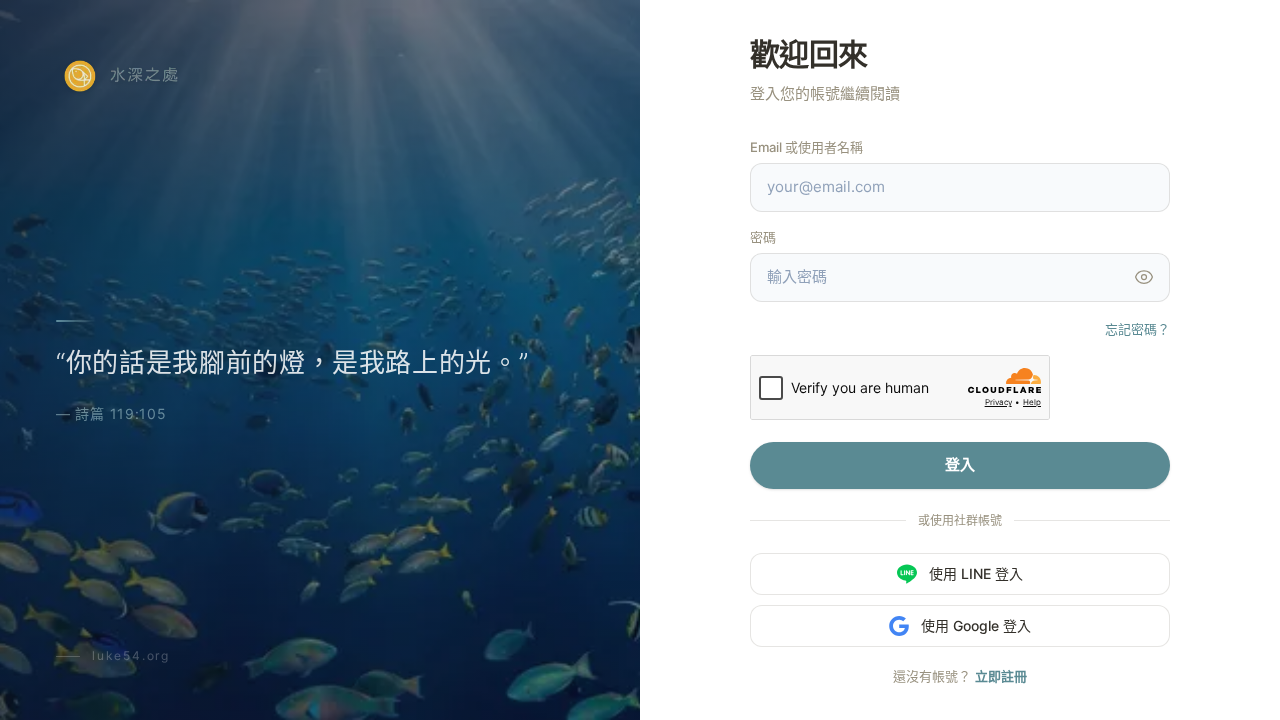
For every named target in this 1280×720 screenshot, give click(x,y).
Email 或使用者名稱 (806, 147)
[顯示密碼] (1144, 277)
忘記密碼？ (1137, 329)
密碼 (763, 237)
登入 (960, 464)
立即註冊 (1001, 676)
